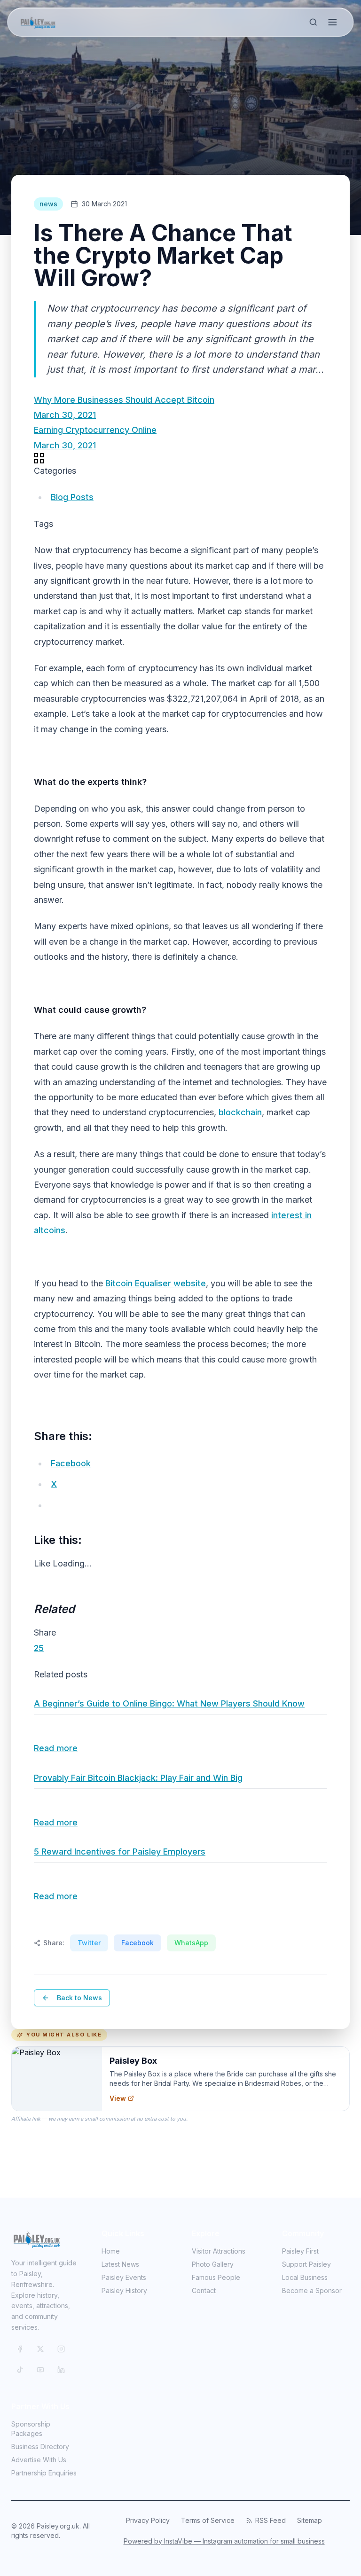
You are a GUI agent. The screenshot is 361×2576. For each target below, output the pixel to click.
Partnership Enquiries (44, 2473)
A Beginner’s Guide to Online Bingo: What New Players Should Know (169, 1703)
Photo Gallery (213, 2264)
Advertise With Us (39, 2460)
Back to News (79, 1998)
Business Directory (40, 2447)
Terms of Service (208, 2520)
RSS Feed (271, 2520)
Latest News (120, 2264)
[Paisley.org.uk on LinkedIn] (61, 2370)
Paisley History (124, 2290)
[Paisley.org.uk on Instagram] (61, 2349)
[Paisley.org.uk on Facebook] (20, 2349)
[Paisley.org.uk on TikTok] (20, 2370)
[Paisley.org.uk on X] (40, 2349)
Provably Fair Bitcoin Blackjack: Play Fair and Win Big (138, 1778)
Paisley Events (124, 2277)
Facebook (137, 1943)
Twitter (89, 1943)
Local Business (305, 2277)
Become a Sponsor (312, 2290)
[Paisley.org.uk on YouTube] (40, 2370)
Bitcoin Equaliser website (156, 1283)
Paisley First (300, 2251)
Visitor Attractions (219, 2251)
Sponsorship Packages (31, 2429)
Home (111, 2251)
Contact (204, 2290)
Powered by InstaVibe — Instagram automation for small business (224, 2541)
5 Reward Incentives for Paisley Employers (120, 1852)
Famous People (216, 2277)
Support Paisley (306, 2264)
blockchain (240, 1112)
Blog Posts (72, 497)
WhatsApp (191, 1943)
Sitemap (310, 2520)
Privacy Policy (148, 2520)
